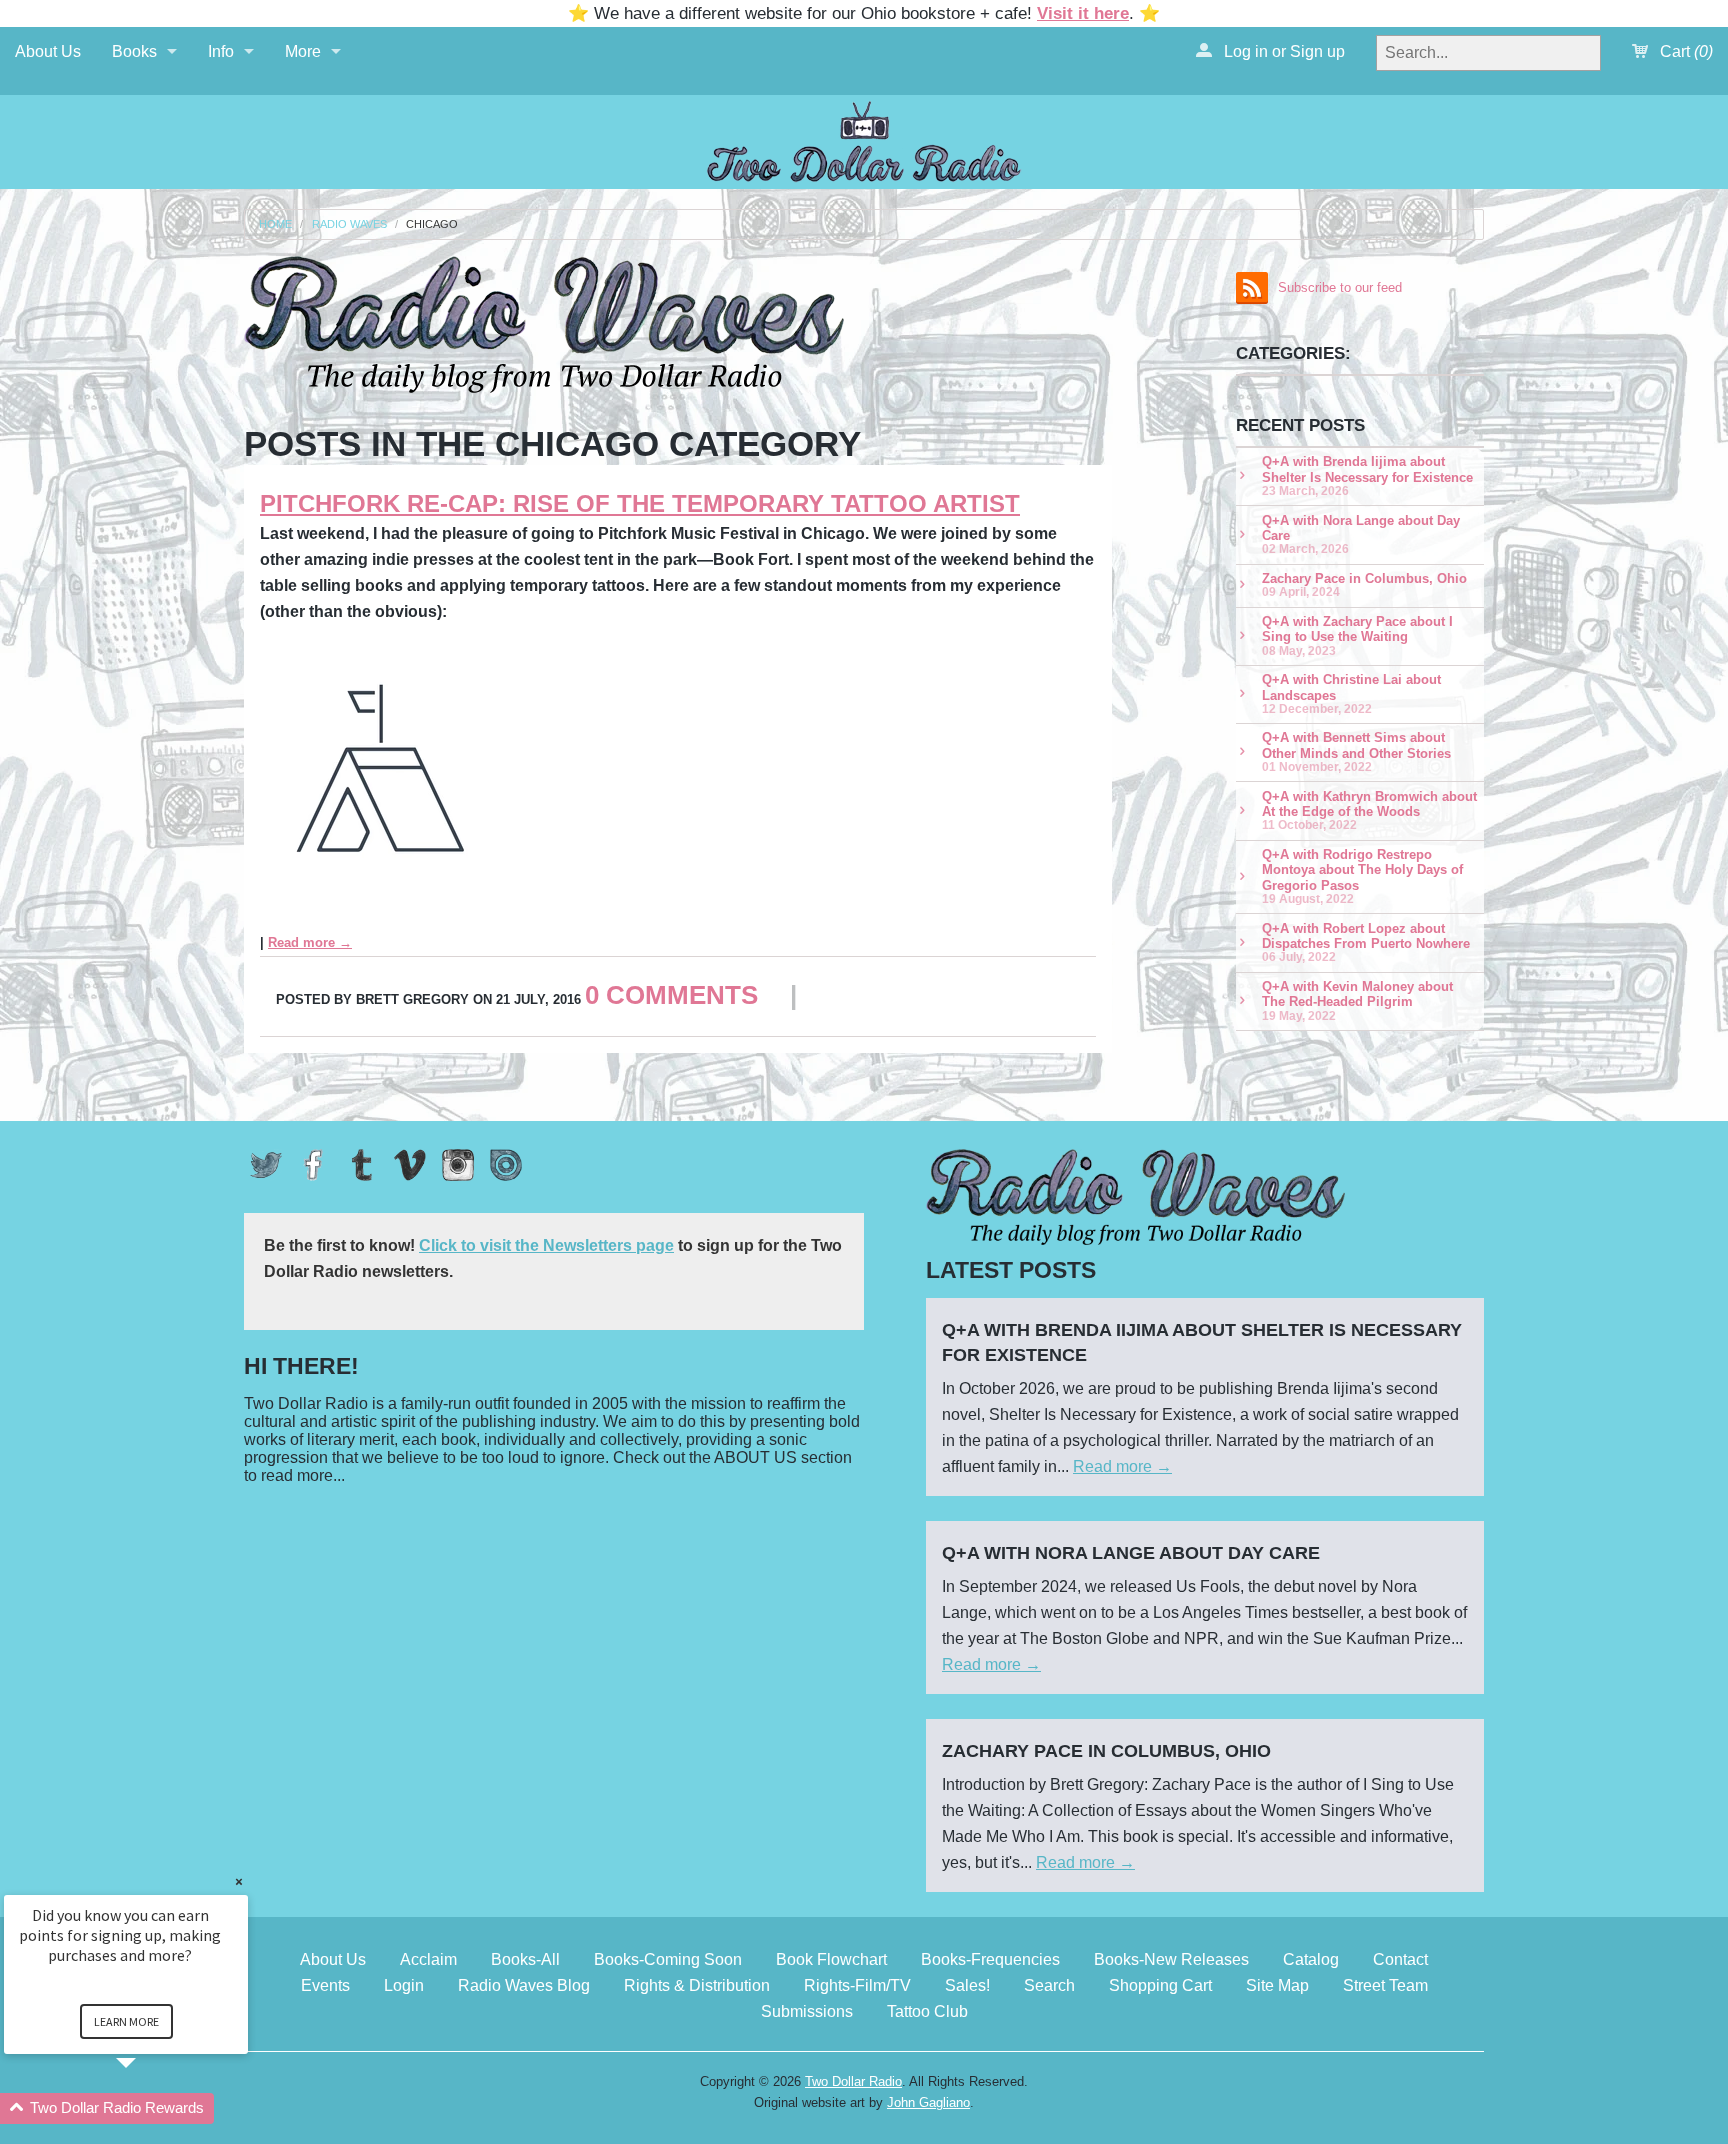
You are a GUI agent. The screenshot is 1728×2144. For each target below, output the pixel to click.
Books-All (525, 1959)
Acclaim (428, 1959)
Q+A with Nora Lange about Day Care (1361, 534)
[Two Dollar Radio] (864, 138)
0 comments (671, 995)
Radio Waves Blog (524, 1985)
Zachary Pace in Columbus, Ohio (1364, 584)
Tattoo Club (927, 2011)
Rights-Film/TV (857, 1985)
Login (404, 1985)
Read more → (310, 942)
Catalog (1311, 1959)
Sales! (967, 1985)
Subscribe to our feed (1340, 287)
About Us (48, 51)
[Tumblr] (362, 1165)
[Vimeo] (410, 1165)
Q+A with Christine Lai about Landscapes (1351, 693)
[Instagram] (458, 1165)
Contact (1400, 1959)
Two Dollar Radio (853, 2081)
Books (134, 51)
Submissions (807, 2011)
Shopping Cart (1160, 1985)
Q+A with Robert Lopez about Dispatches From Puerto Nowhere (1366, 942)
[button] (150, 2108)
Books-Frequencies (990, 1959)
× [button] (239, 1881)
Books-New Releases (1171, 1959)
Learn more (126, 2021)
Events (325, 1985)
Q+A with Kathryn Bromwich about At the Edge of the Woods (1369, 810)
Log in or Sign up (1282, 51)
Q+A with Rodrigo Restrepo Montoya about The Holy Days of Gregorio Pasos (1362, 876)
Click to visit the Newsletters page (546, 1245)
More (303, 51)
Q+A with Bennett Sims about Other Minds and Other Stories (1356, 751)
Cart (1684, 51)
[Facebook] (314, 1165)
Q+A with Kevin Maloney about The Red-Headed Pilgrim (1357, 1000)
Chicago (432, 224)
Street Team (1385, 1985)
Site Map (1277, 1985)
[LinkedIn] (506, 1165)
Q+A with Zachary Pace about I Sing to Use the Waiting (1357, 635)
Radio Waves (349, 224)
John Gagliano (928, 2102)
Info (221, 51)
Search (1049, 1985)
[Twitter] (266, 1165)
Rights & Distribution (697, 1985)
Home (275, 224)
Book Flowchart (831, 1959)
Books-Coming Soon (668, 1959)
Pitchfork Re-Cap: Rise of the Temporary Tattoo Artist (640, 503)
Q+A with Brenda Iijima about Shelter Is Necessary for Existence (1367, 475)
